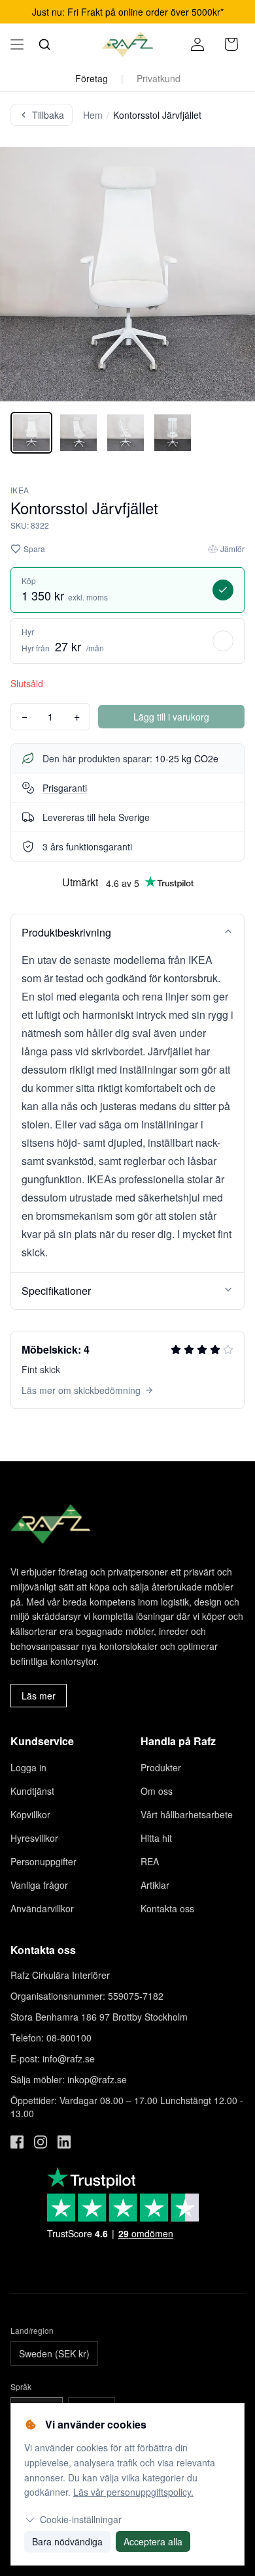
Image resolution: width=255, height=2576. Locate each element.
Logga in (28, 1767)
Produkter (161, 1767)
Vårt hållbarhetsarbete (187, 1814)
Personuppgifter (43, 1861)
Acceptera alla (153, 2541)
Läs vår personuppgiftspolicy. (133, 2492)
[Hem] (127, 44)
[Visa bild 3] (126, 433)
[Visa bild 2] (78, 433)
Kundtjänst (32, 1791)
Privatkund (159, 78)
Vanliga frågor (39, 1885)
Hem (93, 115)
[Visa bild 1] (31, 433)
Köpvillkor (30, 1814)
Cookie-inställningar (81, 2519)
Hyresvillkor (34, 1838)
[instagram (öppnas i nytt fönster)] (41, 2142)
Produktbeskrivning (66, 932)
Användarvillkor (42, 1908)
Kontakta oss (167, 1908)
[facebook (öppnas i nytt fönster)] (17, 2142)
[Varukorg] (231, 44)
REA (150, 1861)
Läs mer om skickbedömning (81, 1390)
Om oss (157, 1791)
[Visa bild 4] (173, 433)
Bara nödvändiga (67, 2541)
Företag (92, 78)
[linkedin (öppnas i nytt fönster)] (64, 2142)
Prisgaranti (65, 788)
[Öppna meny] (17, 44)
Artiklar (155, 1885)
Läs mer (39, 1696)
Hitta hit (156, 1838)
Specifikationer (56, 1291)
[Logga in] (197, 44)
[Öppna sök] (44, 44)
